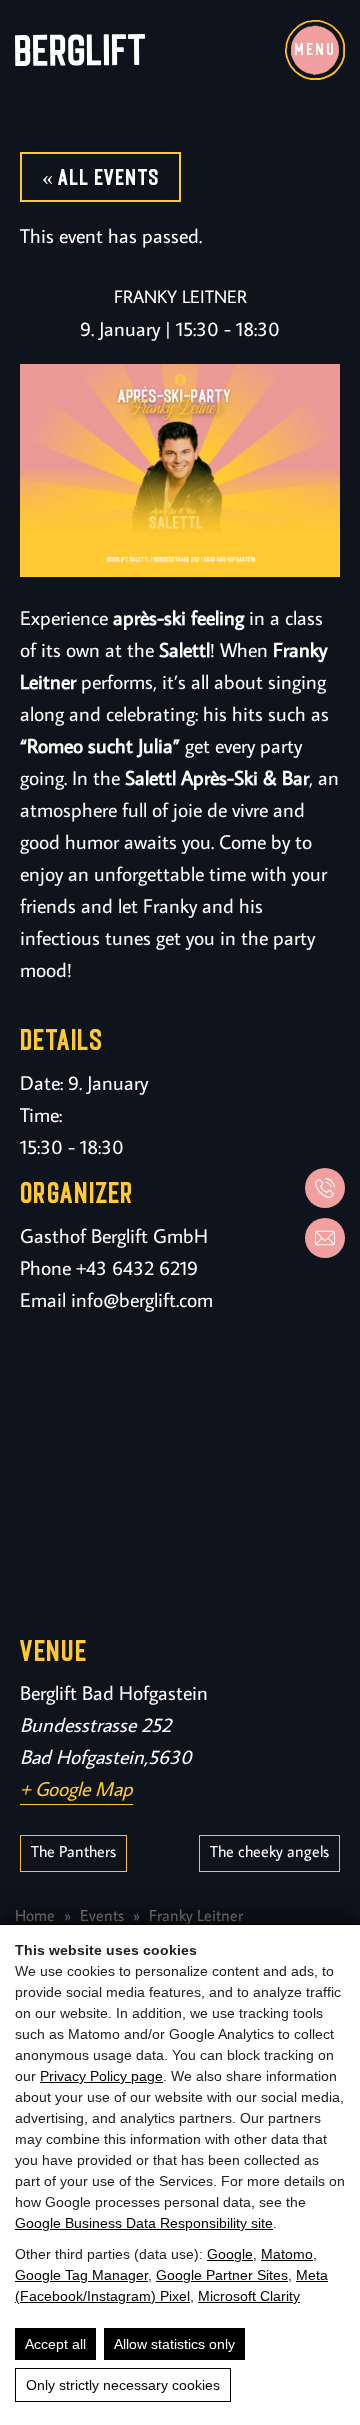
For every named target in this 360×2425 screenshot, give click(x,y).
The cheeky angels (269, 1851)
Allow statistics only (174, 2344)
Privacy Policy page (101, 2076)
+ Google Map (76, 1788)
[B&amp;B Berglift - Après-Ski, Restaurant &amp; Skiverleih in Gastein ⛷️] (80, 50)
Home (35, 1915)
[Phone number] (325, 1188)
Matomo (287, 2254)
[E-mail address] (325, 1238)
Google (230, 2254)
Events (102, 1915)
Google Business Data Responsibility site (144, 2223)
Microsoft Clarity (249, 2296)
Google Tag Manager (81, 2275)
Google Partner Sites (222, 2275)
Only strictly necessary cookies (123, 2385)
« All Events (100, 177)
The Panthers (73, 1851)
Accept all (55, 2344)
